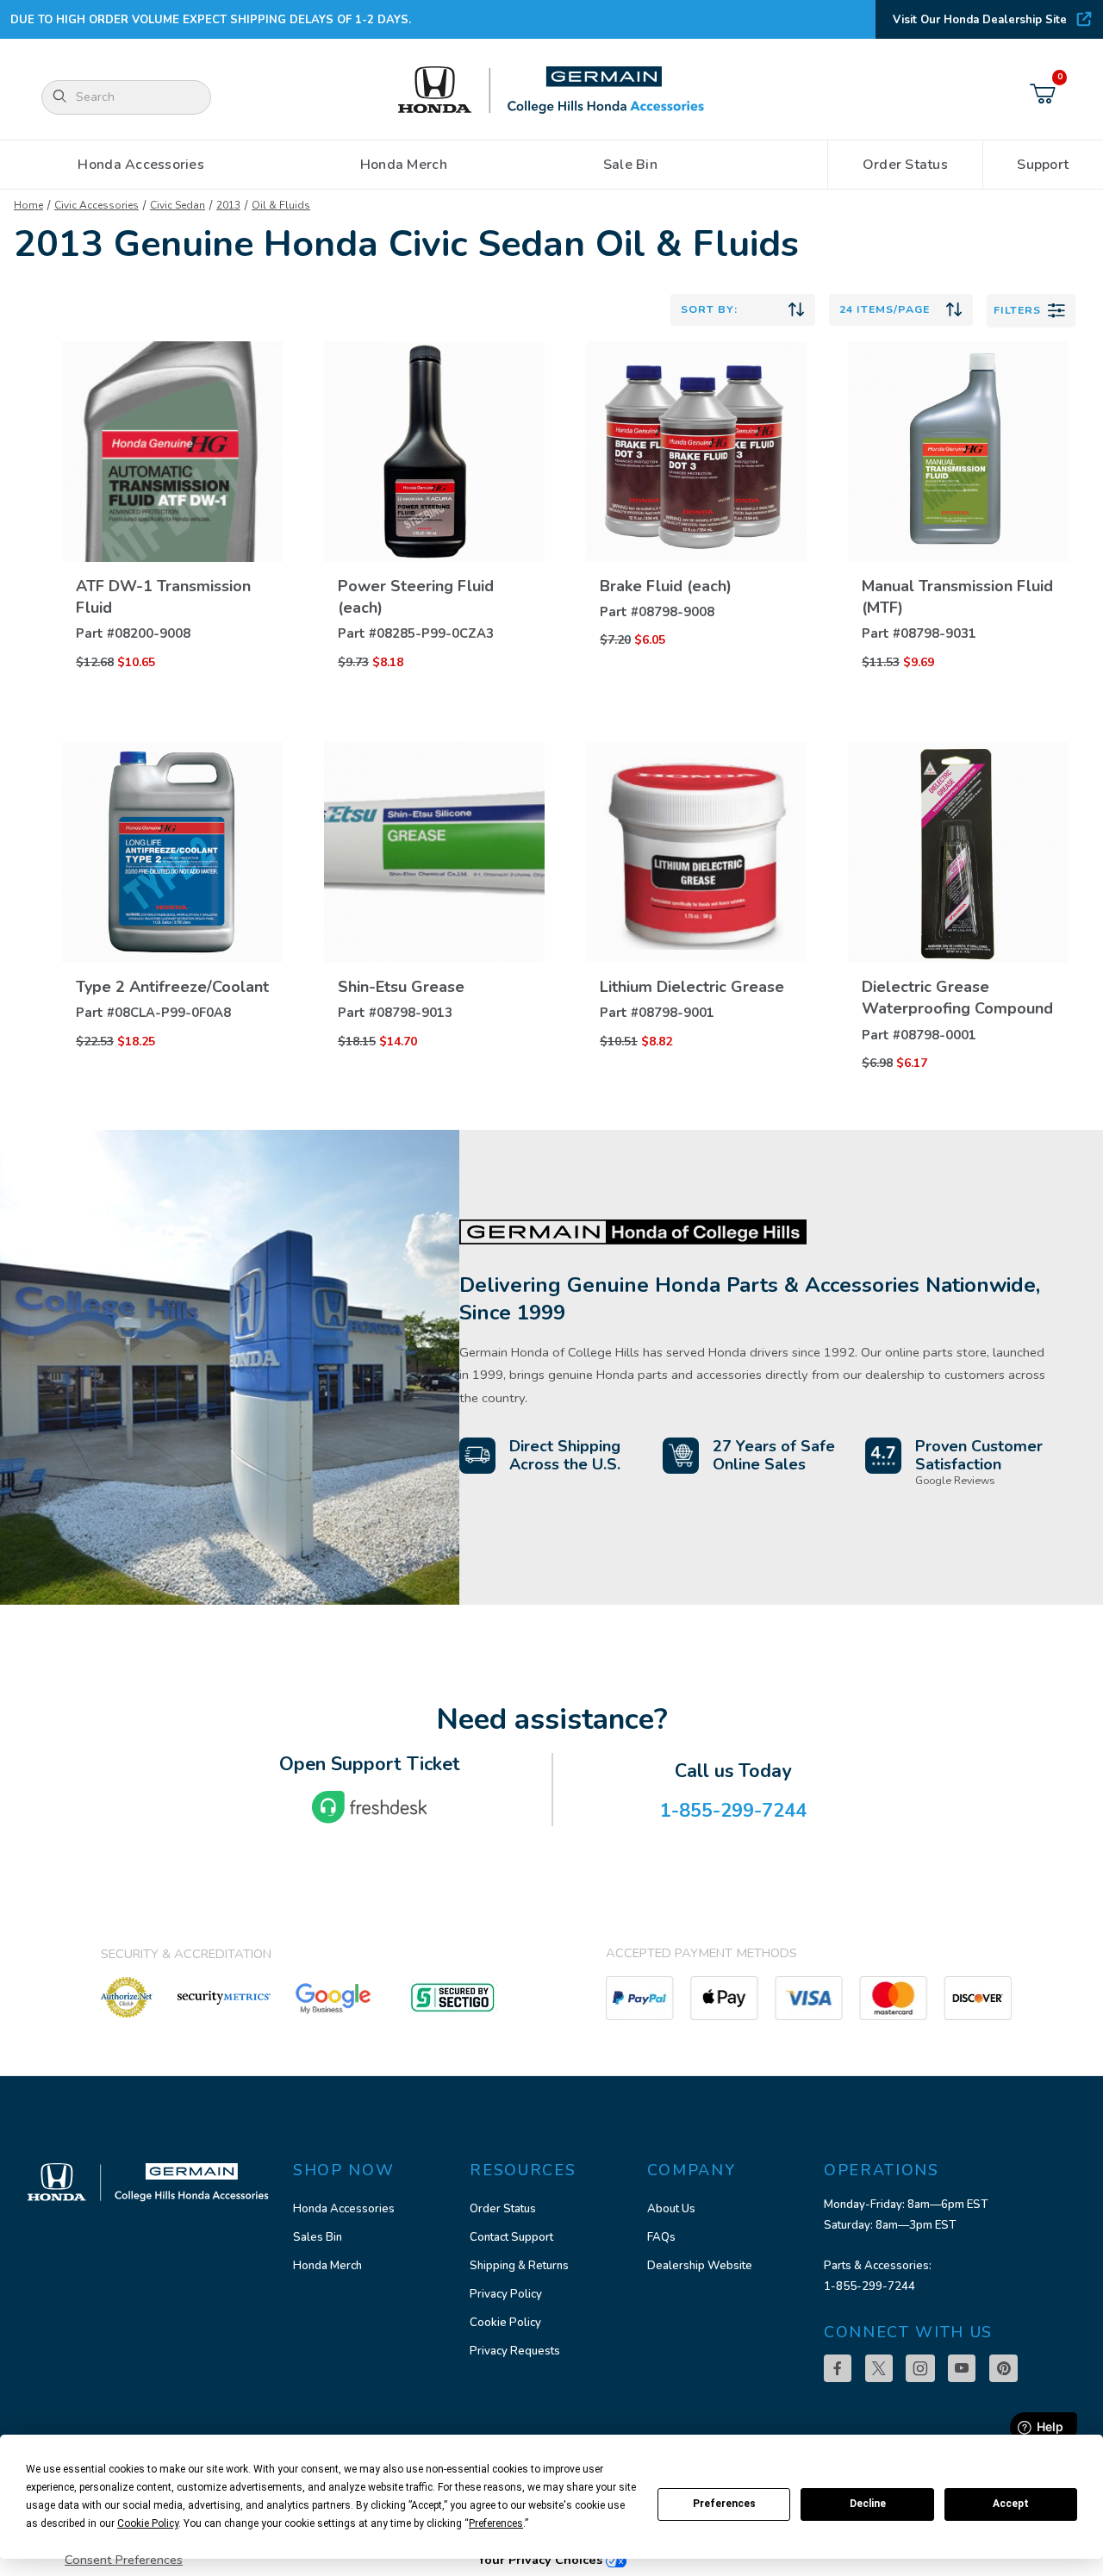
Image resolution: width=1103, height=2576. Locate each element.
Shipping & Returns (519, 2266)
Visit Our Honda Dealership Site (980, 20)
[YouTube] (962, 2368)
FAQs (661, 2237)
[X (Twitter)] (879, 2368)
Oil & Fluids (281, 205)
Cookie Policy (505, 2323)
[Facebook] (838, 2368)
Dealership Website (700, 2266)
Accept (1011, 2504)
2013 (228, 205)
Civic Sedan (178, 205)
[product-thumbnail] (172, 452)
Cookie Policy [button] (148, 2523)
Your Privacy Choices (542, 2560)
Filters (1017, 310)
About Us (671, 2209)
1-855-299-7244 (869, 2286)
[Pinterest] (1003, 2368)
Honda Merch (327, 2266)
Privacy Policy (506, 2294)
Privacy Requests (515, 2351)
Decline (868, 2504)
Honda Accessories (344, 2209)
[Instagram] (920, 2368)
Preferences (724, 2504)
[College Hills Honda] (551, 91)
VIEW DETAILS (172, 579)
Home (28, 205)
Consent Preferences (124, 2560)
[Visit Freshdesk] (370, 1807)
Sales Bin (318, 2237)
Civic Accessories (97, 205)
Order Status (503, 2209)
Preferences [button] (496, 2523)
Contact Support (511, 2237)
